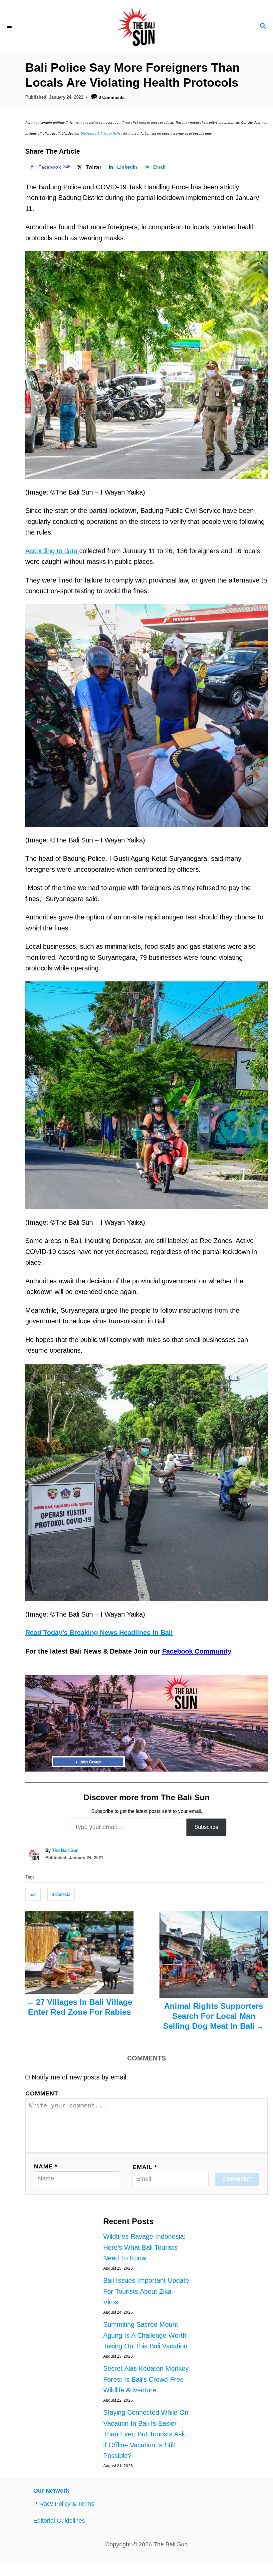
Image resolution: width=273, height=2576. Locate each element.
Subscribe (206, 1827)
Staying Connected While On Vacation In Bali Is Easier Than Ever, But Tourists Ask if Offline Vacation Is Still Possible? (146, 2434)
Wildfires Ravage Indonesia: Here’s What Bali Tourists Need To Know (144, 2247)
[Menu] (10, 27)
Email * (145, 2167)
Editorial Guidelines (59, 2521)
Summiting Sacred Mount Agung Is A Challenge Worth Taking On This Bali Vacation (145, 2335)
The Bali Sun (65, 1850)
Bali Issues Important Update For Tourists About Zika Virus (146, 2291)
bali (33, 1894)
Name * (46, 2166)
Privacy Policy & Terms (64, 2504)
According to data (52, 551)
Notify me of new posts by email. (80, 2077)
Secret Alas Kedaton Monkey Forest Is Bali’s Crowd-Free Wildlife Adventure (146, 2379)
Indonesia (61, 1894)
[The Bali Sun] (136, 27)
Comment (42, 2093)
